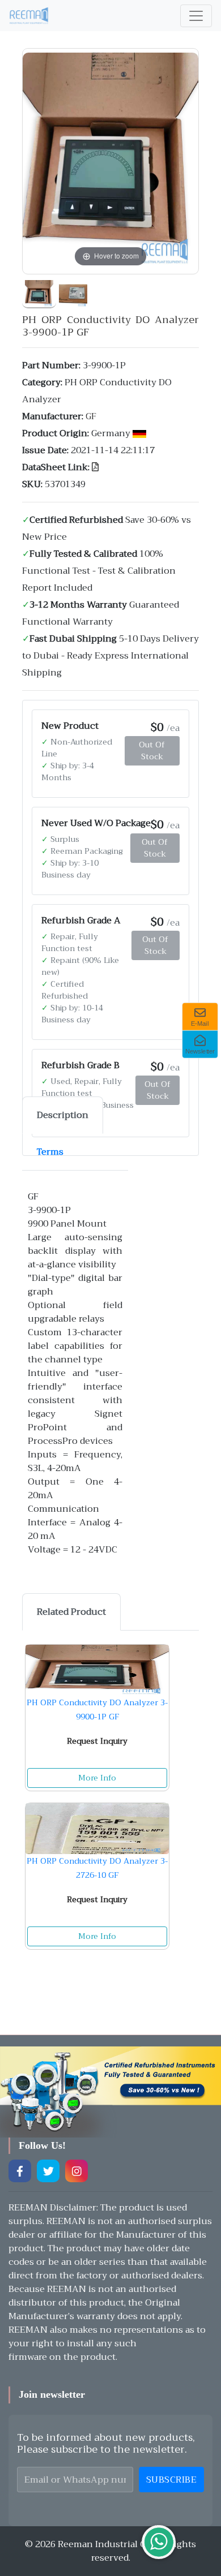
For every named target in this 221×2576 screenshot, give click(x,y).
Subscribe (172, 2480)
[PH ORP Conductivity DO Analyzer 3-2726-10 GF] (97, 1829)
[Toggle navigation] (196, 16)
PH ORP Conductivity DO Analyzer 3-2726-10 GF (97, 1868)
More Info (97, 1778)
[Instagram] (76, 2171)
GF (91, 416)
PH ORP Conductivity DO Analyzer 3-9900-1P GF (97, 1710)
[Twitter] (48, 2171)
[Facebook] (20, 2171)
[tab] (63, 1115)
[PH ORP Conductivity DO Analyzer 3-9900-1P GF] (39, 291)
